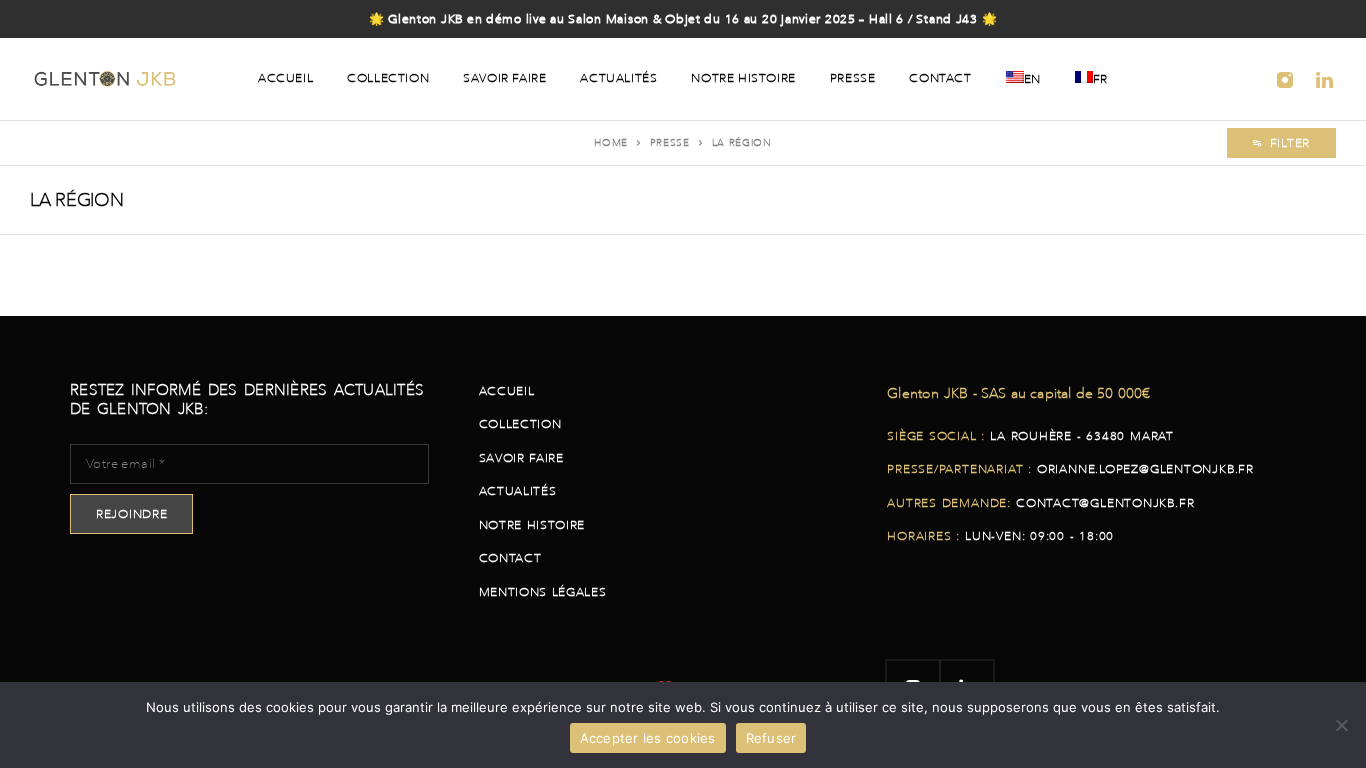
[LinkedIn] (1325, 79)
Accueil (285, 78)
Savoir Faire (504, 78)
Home (611, 143)
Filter (1290, 143)
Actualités (618, 78)
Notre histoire (743, 78)
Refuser (771, 738)
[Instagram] (1285, 79)
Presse (853, 78)
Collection (388, 78)
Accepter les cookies (648, 738)
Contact (940, 78)
